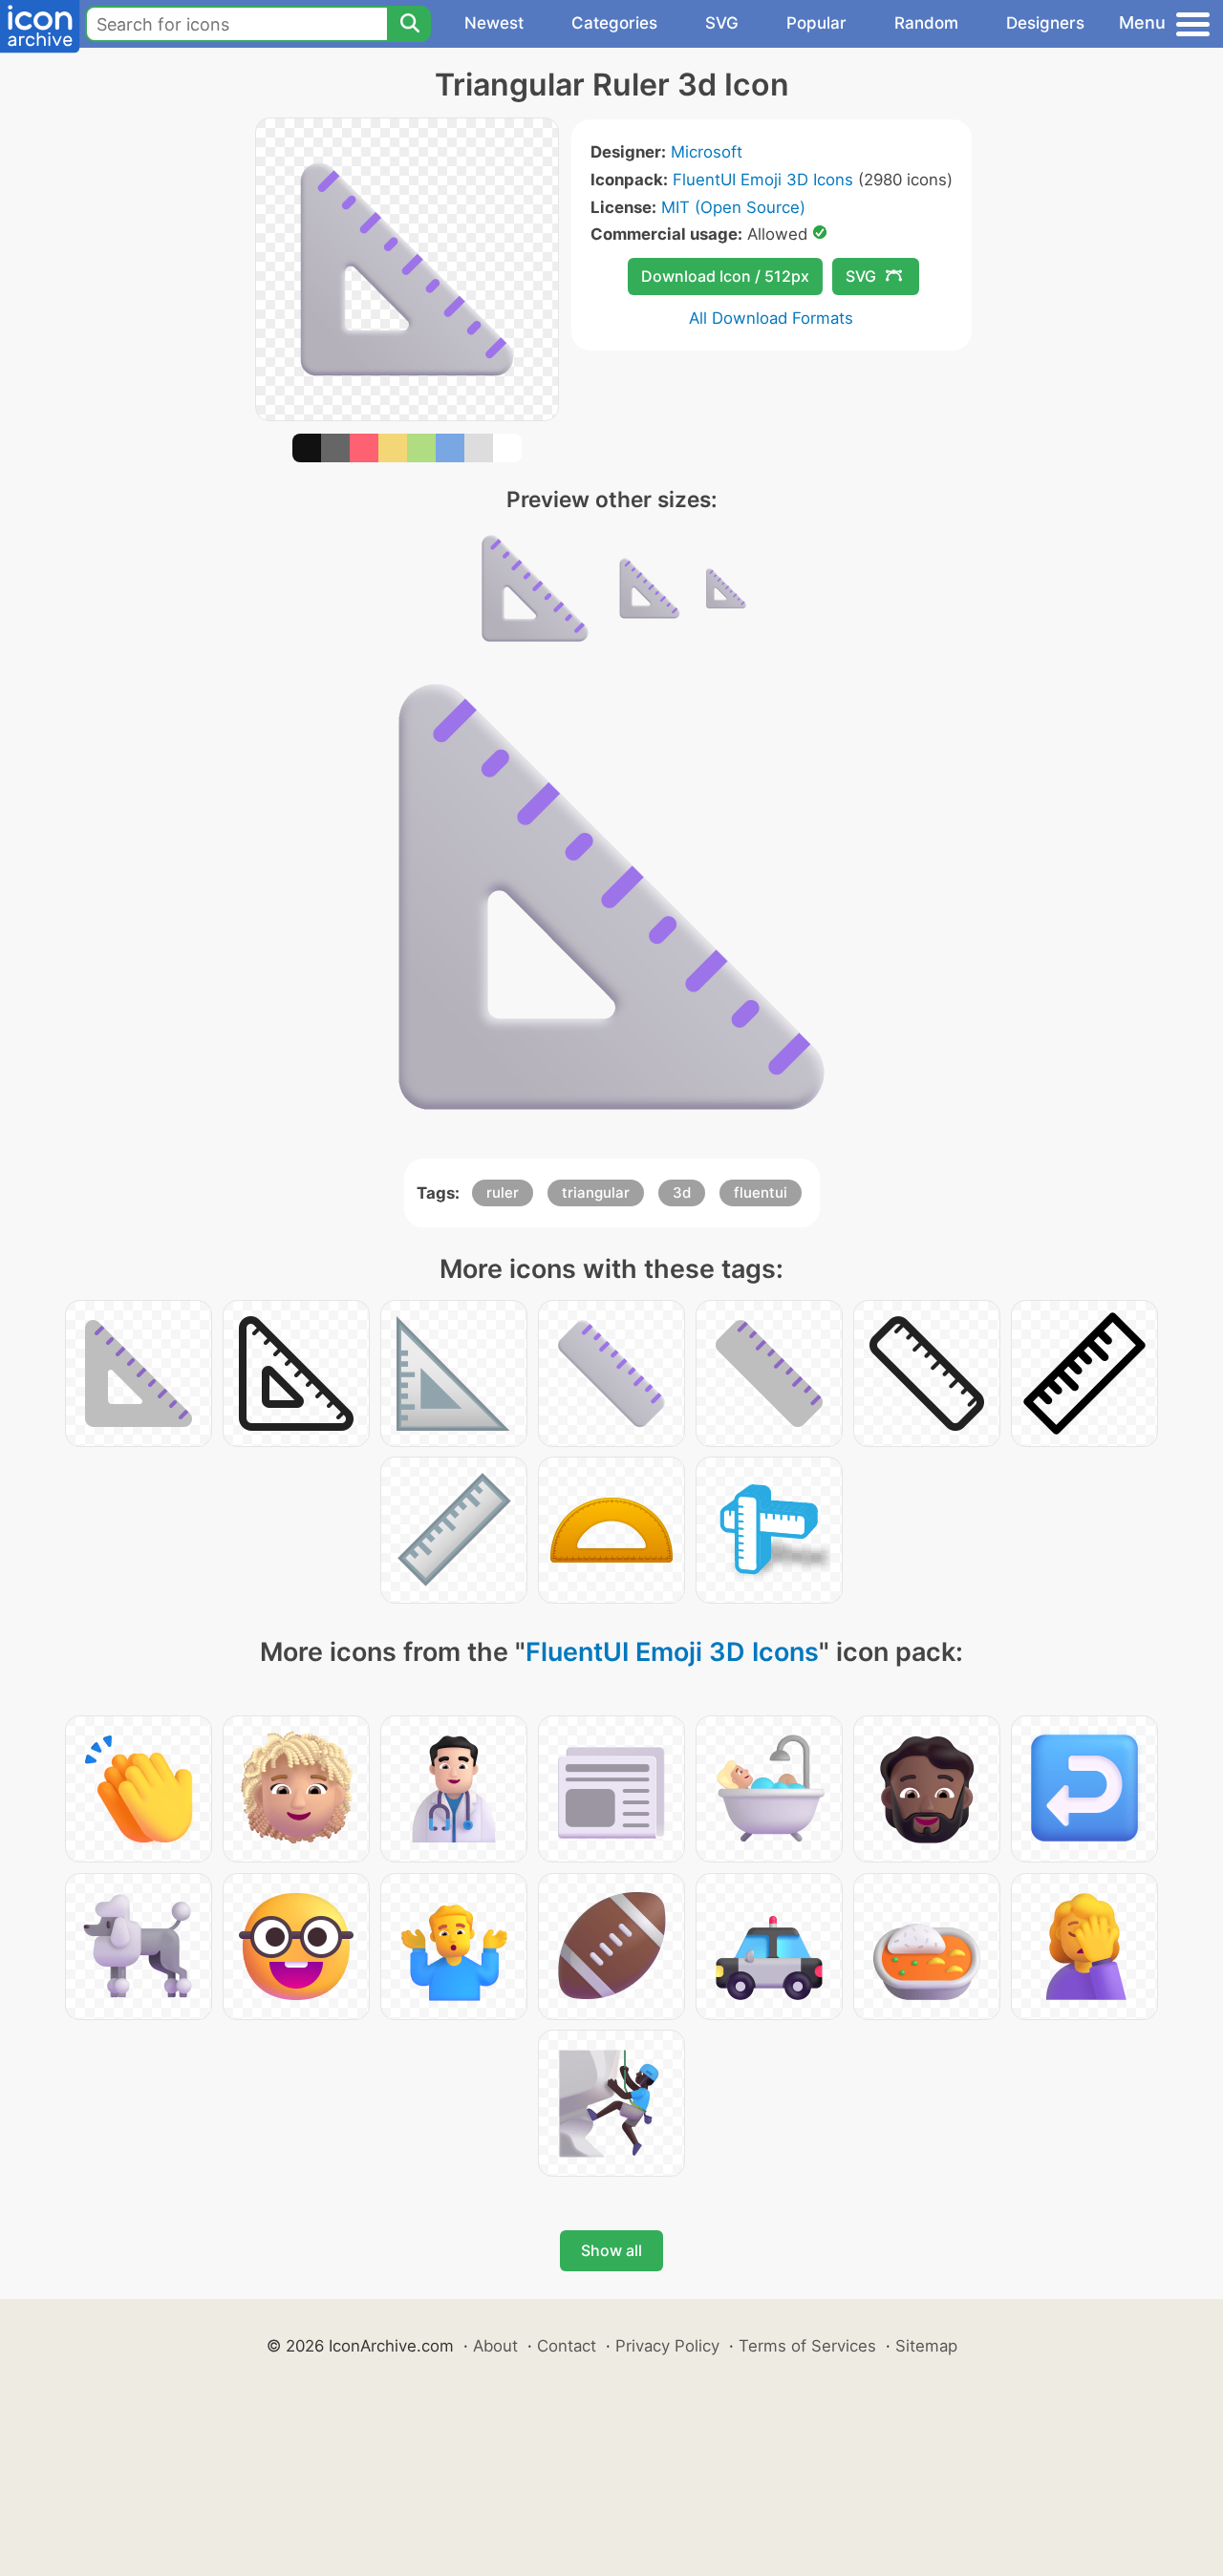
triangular (596, 1192)
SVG (722, 23)
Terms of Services (807, 2346)
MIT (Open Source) (733, 207)
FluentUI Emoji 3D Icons (763, 180)
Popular (816, 23)
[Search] (409, 24)
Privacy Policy (667, 2346)
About (495, 2346)
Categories (614, 23)
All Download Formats (771, 318)
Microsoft (707, 152)
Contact (567, 2346)
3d (682, 1192)
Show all (611, 2250)
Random (926, 23)
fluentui (761, 1192)
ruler (503, 1192)
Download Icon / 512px (725, 276)
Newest (494, 23)
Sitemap (926, 2346)
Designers (1045, 23)
